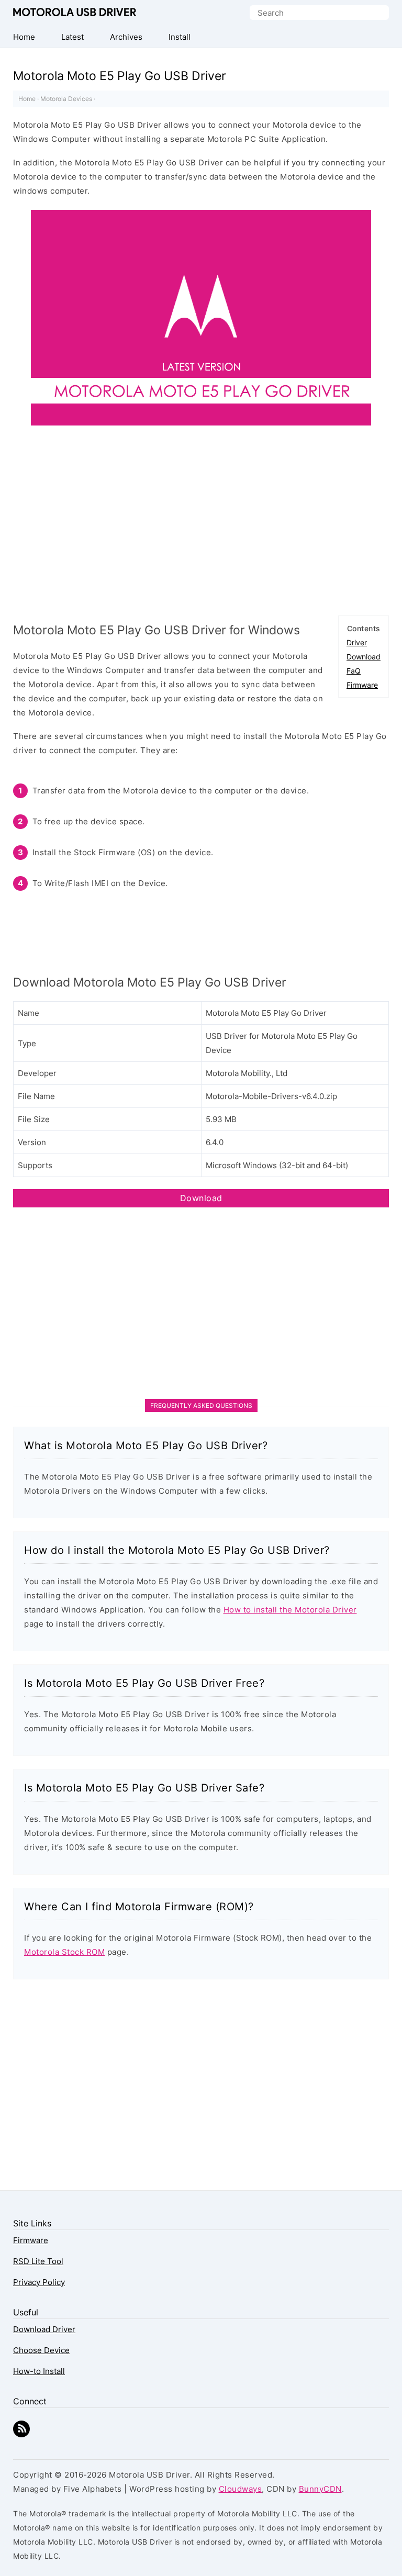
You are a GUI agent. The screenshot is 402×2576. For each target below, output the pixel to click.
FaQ (354, 671)
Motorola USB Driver (75, 12)
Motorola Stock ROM (64, 1952)
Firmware (362, 685)
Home (27, 99)
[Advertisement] (201, 525)
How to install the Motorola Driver (290, 1610)
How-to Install (39, 2371)
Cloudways (241, 2489)
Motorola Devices (66, 99)
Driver (357, 642)
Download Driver (44, 2329)
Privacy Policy (39, 2282)
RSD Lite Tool (38, 2261)
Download (364, 657)
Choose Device (41, 2350)
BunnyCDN (320, 2489)
